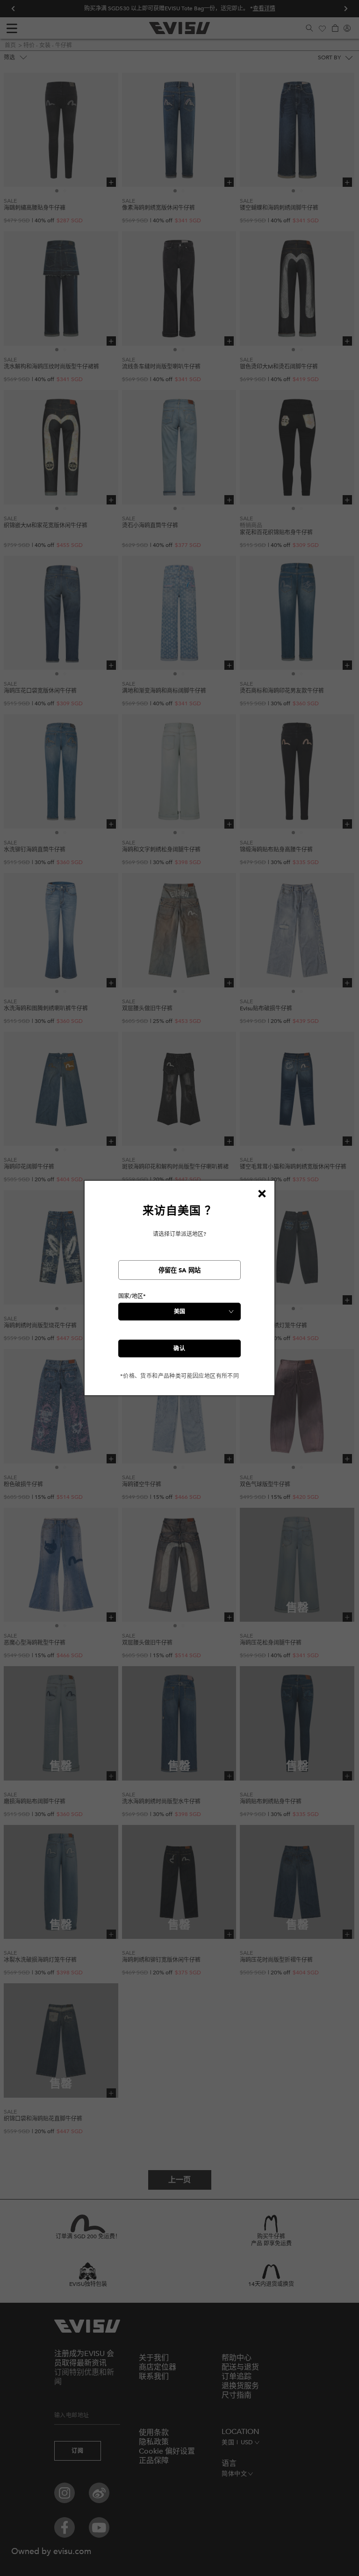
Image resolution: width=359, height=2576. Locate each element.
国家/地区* (132, 1296)
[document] (179, 1292)
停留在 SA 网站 (179, 1270)
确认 (179, 1348)
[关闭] (262, 1193)
